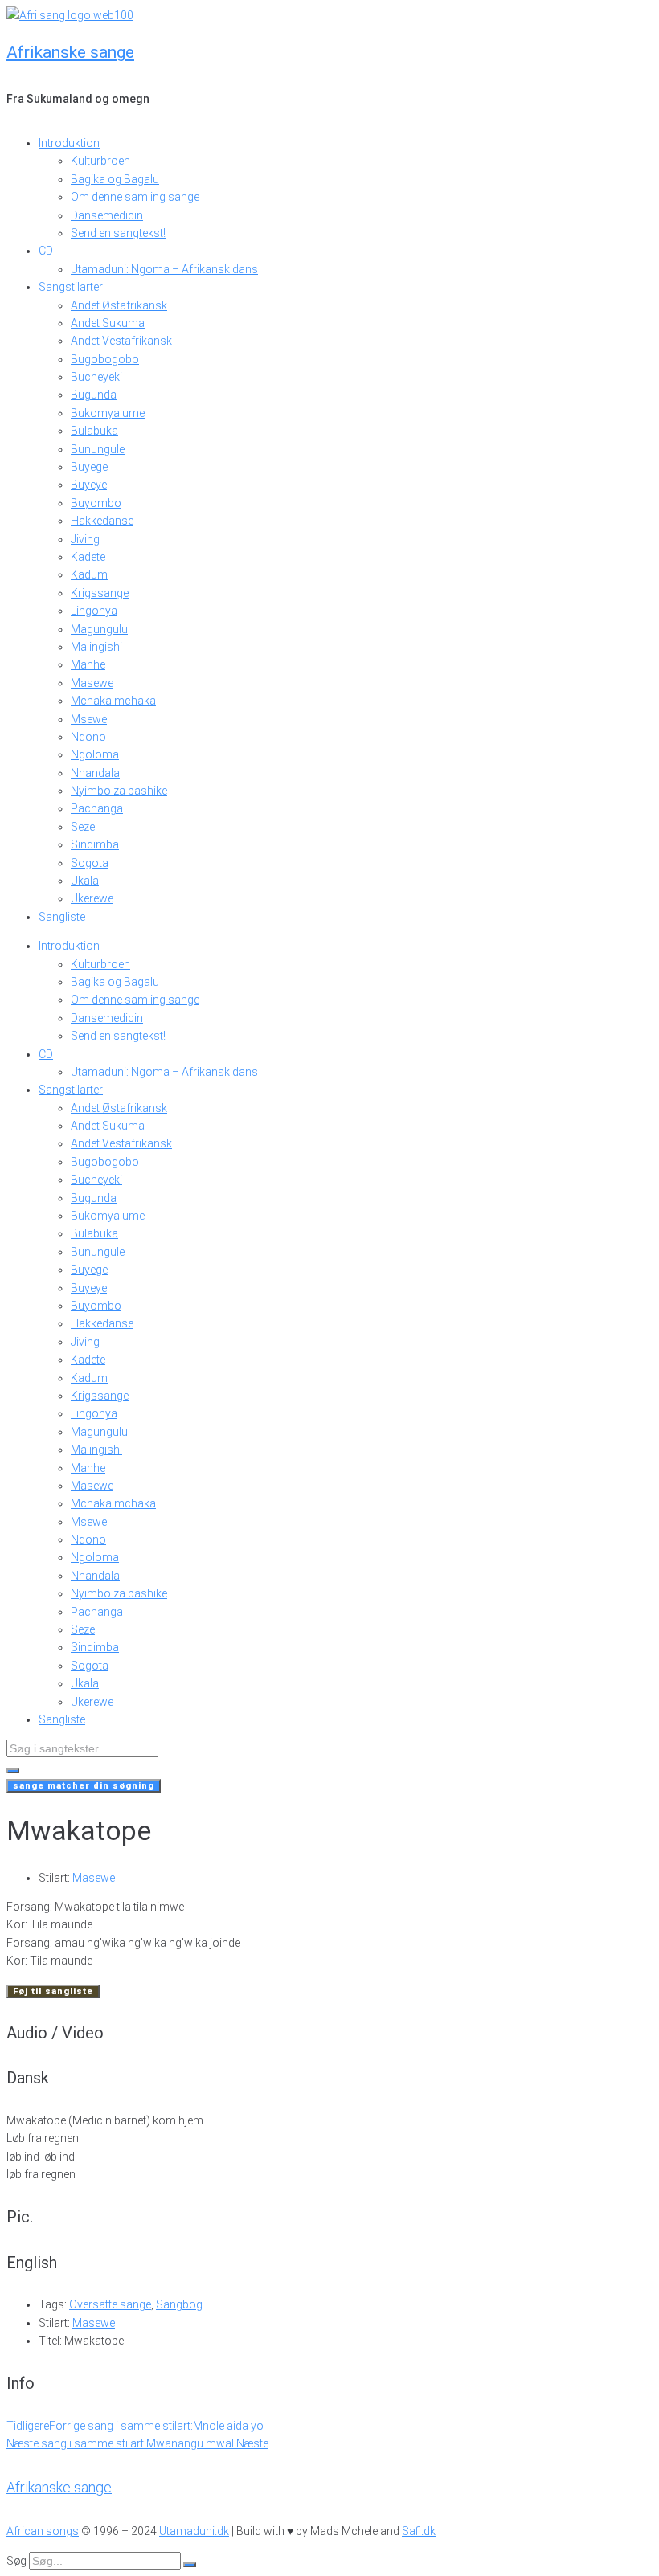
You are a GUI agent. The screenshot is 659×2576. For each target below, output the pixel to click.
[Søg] (190, 2565)
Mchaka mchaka (113, 701)
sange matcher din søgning (84, 1786)
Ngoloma (95, 754)
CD (46, 251)
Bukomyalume (108, 413)
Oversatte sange (110, 2304)
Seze (83, 827)
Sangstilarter (71, 287)
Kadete (88, 557)
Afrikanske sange (70, 52)
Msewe (89, 719)
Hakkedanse (102, 521)
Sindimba (95, 844)
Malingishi (96, 647)
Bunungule (98, 449)
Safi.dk (419, 2531)
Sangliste (62, 917)
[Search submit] (13, 1771)
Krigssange (100, 593)
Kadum (89, 574)
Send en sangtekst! (118, 233)
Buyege (89, 467)
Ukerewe (92, 898)
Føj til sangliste (53, 1991)
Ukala (85, 881)
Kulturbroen (100, 161)
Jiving (85, 539)
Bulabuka (94, 431)
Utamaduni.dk (194, 2531)
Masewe (92, 683)
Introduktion (69, 143)
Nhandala (95, 773)
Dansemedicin (107, 215)
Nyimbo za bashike (119, 791)
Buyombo (96, 503)
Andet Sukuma (108, 323)
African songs (43, 2531)
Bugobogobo (105, 359)
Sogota (90, 863)
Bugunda (94, 395)
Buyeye (89, 485)
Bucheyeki (96, 377)
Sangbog (179, 2304)
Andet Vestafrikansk (121, 341)
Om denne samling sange (135, 197)
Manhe (88, 664)
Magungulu (99, 629)
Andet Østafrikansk (119, 305)
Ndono (88, 737)
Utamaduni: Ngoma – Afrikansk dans (164, 269)
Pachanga (97, 808)
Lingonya (94, 611)
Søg (16, 2561)
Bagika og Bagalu (115, 179)
